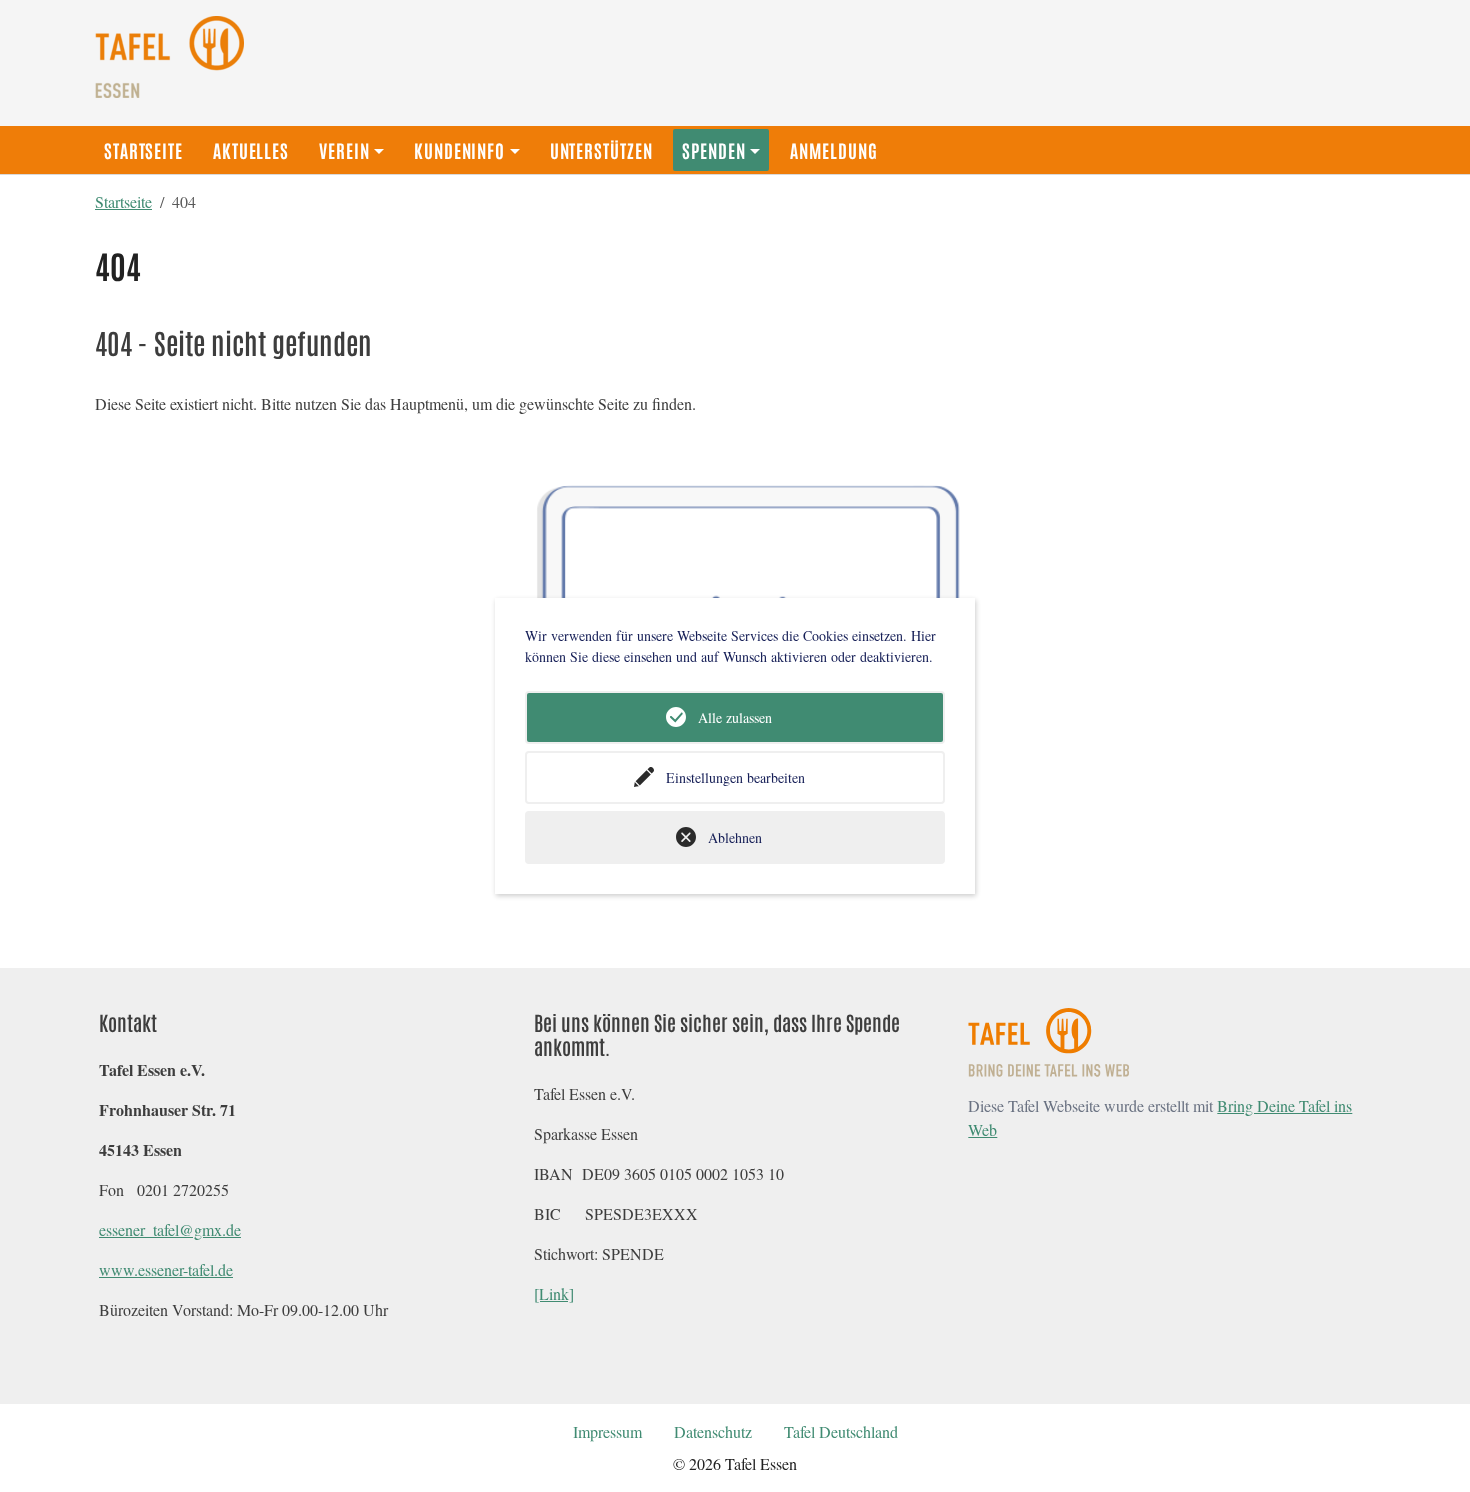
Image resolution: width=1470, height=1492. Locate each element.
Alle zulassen (735, 717)
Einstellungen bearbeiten (735, 777)
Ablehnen (735, 837)
